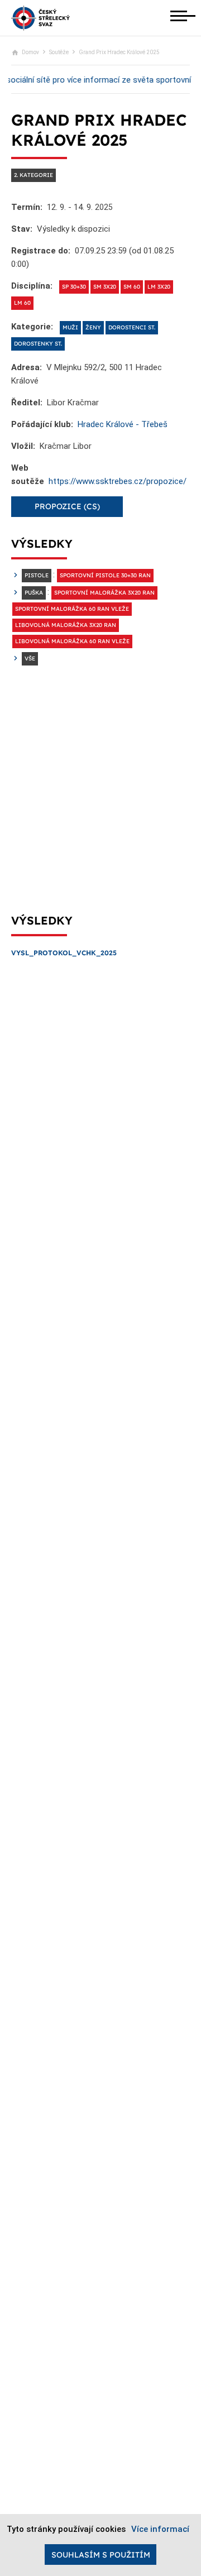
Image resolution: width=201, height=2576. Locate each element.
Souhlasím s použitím (101, 2555)
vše (30, 659)
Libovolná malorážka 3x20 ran (66, 625)
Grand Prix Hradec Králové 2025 (119, 52)
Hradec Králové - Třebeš (123, 424)
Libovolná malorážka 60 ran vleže (72, 641)
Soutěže (59, 52)
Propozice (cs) (67, 506)
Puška (34, 593)
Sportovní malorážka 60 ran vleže (72, 609)
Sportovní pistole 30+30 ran (105, 575)
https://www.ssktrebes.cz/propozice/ (118, 481)
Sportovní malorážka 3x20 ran (104, 593)
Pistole (37, 575)
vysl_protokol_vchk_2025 (64, 953)
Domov (30, 52)
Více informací (160, 2529)
